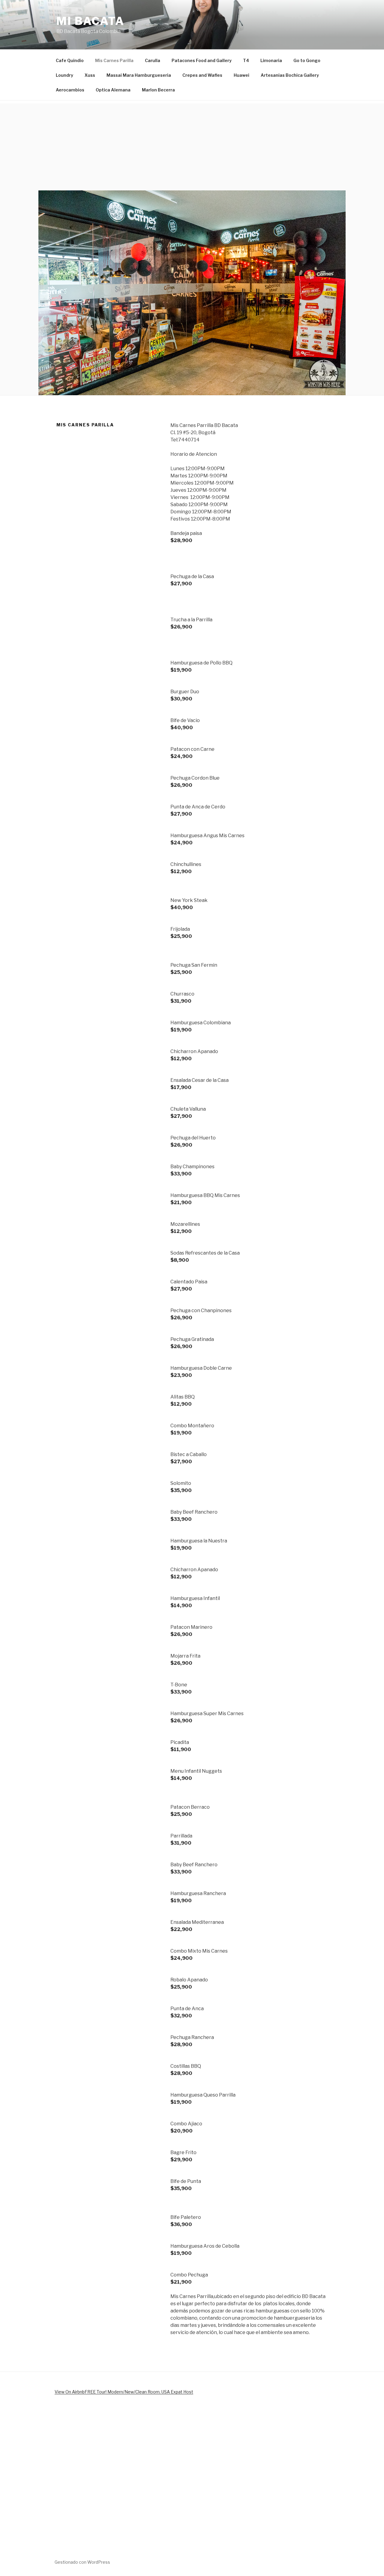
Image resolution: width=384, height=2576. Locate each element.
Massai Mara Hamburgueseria (139, 75)
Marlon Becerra (158, 90)
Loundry (64, 75)
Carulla (153, 60)
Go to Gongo (307, 60)
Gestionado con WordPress (82, 2562)
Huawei (241, 75)
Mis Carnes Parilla (114, 60)
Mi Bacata (90, 21)
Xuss (90, 75)
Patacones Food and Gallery (202, 60)
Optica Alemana (113, 90)
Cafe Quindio (70, 60)
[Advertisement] (192, 145)
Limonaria (271, 60)
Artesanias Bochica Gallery (290, 75)
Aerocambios (70, 90)
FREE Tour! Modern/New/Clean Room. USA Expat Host (139, 2392)
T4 (246, 60)
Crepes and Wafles (202, 75)
